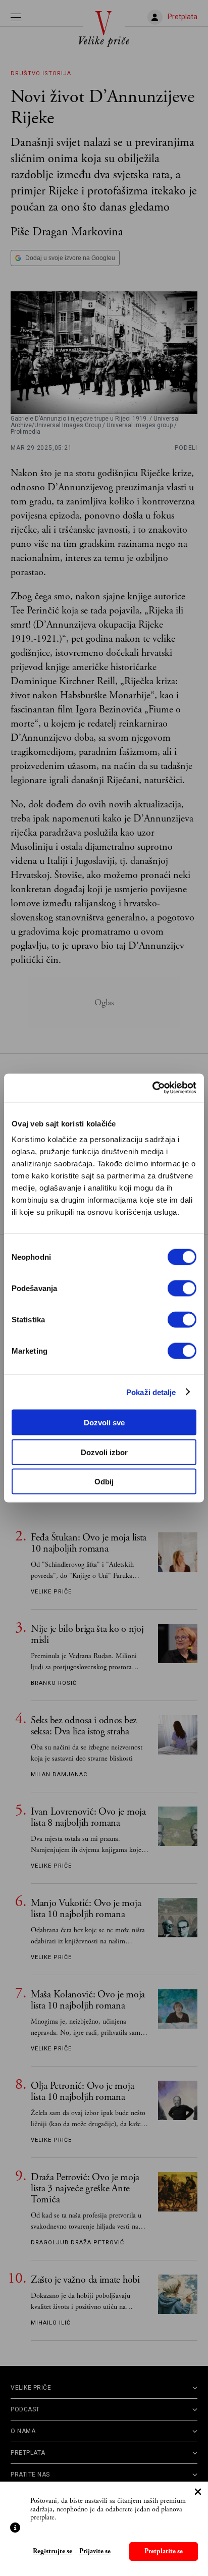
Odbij (104, 1482)
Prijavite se (95, 2552)
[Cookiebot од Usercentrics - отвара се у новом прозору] (152, 1088)
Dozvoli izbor (104, 1452)
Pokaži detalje (151, 1392)
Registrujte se (53, 2552)
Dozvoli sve (104, 1423)
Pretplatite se (164, 2551)
